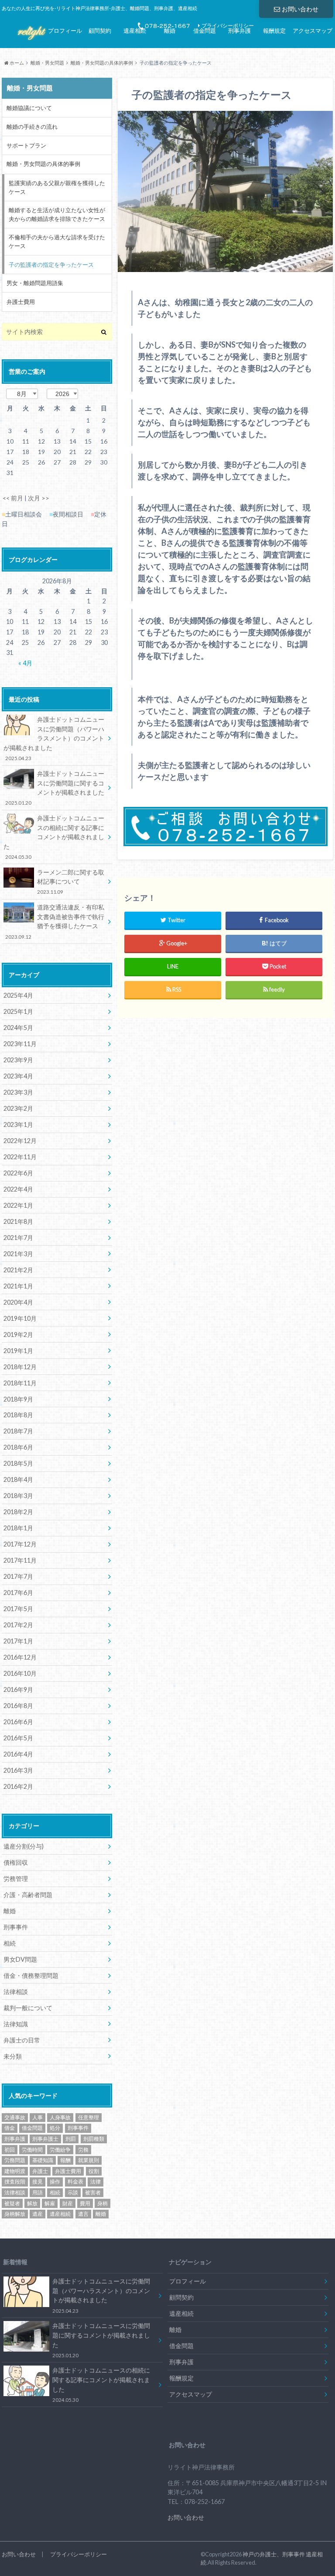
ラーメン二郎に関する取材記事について (71, 882)
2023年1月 (18, 1124)
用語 (38, 2192)
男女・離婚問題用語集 (35, 283)
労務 (83, 2150)
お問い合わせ (300, 9)
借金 (10, 2128)
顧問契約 (100, 31)
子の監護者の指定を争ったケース (51, 265)
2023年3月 (18, 1092)
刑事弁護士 (45, 2139)
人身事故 (60, 2117)
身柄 (103, 2203)
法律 (96, 2182)
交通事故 (15, 2117)
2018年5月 (18, 1463)
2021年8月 (18, 1221)
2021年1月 (18, 1286)
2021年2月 (18, 1270)
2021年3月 (18, 1254)
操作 (55, 2182)
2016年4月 (18, 1754)
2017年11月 (20, 1560)
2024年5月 (18, 1028)
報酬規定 (274, 31)
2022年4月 (18, 1189)
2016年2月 (18, 1786)
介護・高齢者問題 (28, 1895)
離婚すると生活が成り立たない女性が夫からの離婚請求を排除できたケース (57, 214)
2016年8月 (18, 1706)
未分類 (13, 2056)
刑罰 (71, 2139)
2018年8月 (18, 1415)
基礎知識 (43, 2160)
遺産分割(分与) (24, 1846)
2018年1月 (18, 1528)
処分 (55, 2128)
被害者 (93, 2192)
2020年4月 (18, 1302)
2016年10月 (20, 1673)
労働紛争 (60, 2150)
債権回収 (16, 1862)
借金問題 (205, 31)
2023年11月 (20, 1044)
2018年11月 (20, 1383)
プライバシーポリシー (79, 2554)
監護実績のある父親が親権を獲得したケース (57, 187)
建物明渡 (15, 2171)
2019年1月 (18, 1351)
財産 (68, 2203)
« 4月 (25, 663)
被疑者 (12, 2203)
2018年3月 (18, 1496)
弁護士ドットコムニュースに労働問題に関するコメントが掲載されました (55, 788)
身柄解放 (15, 2214)
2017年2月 (18, 1625)
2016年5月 (18, 1738)
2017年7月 (18, 1576)
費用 (85, 2203)
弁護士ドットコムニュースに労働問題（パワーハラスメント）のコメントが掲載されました (54, 738)
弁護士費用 (21, 302)
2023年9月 (18, 1060)
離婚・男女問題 (47, 63)
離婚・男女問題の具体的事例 (102, 63)
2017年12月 (20, 1544)
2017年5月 (18, 1609)
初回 (10, 2150)
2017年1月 (18, 1641)
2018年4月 (18, 1479)
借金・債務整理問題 (31, 1975)
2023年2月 (18, 1108)
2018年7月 (18, 1431)
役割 (94, 2171)
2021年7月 (18, 1238)
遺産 (38, 2214)
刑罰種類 (94, 2139)
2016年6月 (18, 1722)
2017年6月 (18, 1593)
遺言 (83, 2214)
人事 (38, 2117)
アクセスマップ (313, 31)
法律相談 (16, 1992)
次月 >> (39, 498)
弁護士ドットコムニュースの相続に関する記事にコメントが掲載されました (54, 837)
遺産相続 (135, 31)
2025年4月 (18, 995)
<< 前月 (13, 498)
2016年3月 (18, 1770)
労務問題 (15, 2160)
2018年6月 (18, 1447)
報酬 (65, 2160)
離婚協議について (29, 108)
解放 (32, 2203)
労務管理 (16, 1879)
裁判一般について (28, 2008)
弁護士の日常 (22, 2040)
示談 (73, 2192)
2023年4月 (18, 1076)
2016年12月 (20, 1657)
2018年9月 (18, 1399)
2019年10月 (20, 1318)
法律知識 (16, 2024)
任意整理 (89, 2117)
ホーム (16, 63)
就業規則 (89, 2160)
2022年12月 (20, 1141)
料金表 (75, 2182)
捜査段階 (15, 2182)
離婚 (170, 31)
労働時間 (32, 2150)
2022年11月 (20, 1157)
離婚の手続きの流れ (32, 127)
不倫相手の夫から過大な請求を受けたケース (57, 241)
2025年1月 (18, 1011)
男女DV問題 (20, 1959)
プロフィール (65, 31)
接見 (38, 2182)
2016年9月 (18, 1689)
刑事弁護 (239, 31)
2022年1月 (18, 1205)
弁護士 (40, 2171)
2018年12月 (20, 1367)
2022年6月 (18, 1173)
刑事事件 (16, 1927)
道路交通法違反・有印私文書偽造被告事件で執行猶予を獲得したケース (55, 921)
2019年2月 (18, 1334)
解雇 (50, 2203)
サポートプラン (26, 145)
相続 (10, 1943)
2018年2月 (18, 1512)
